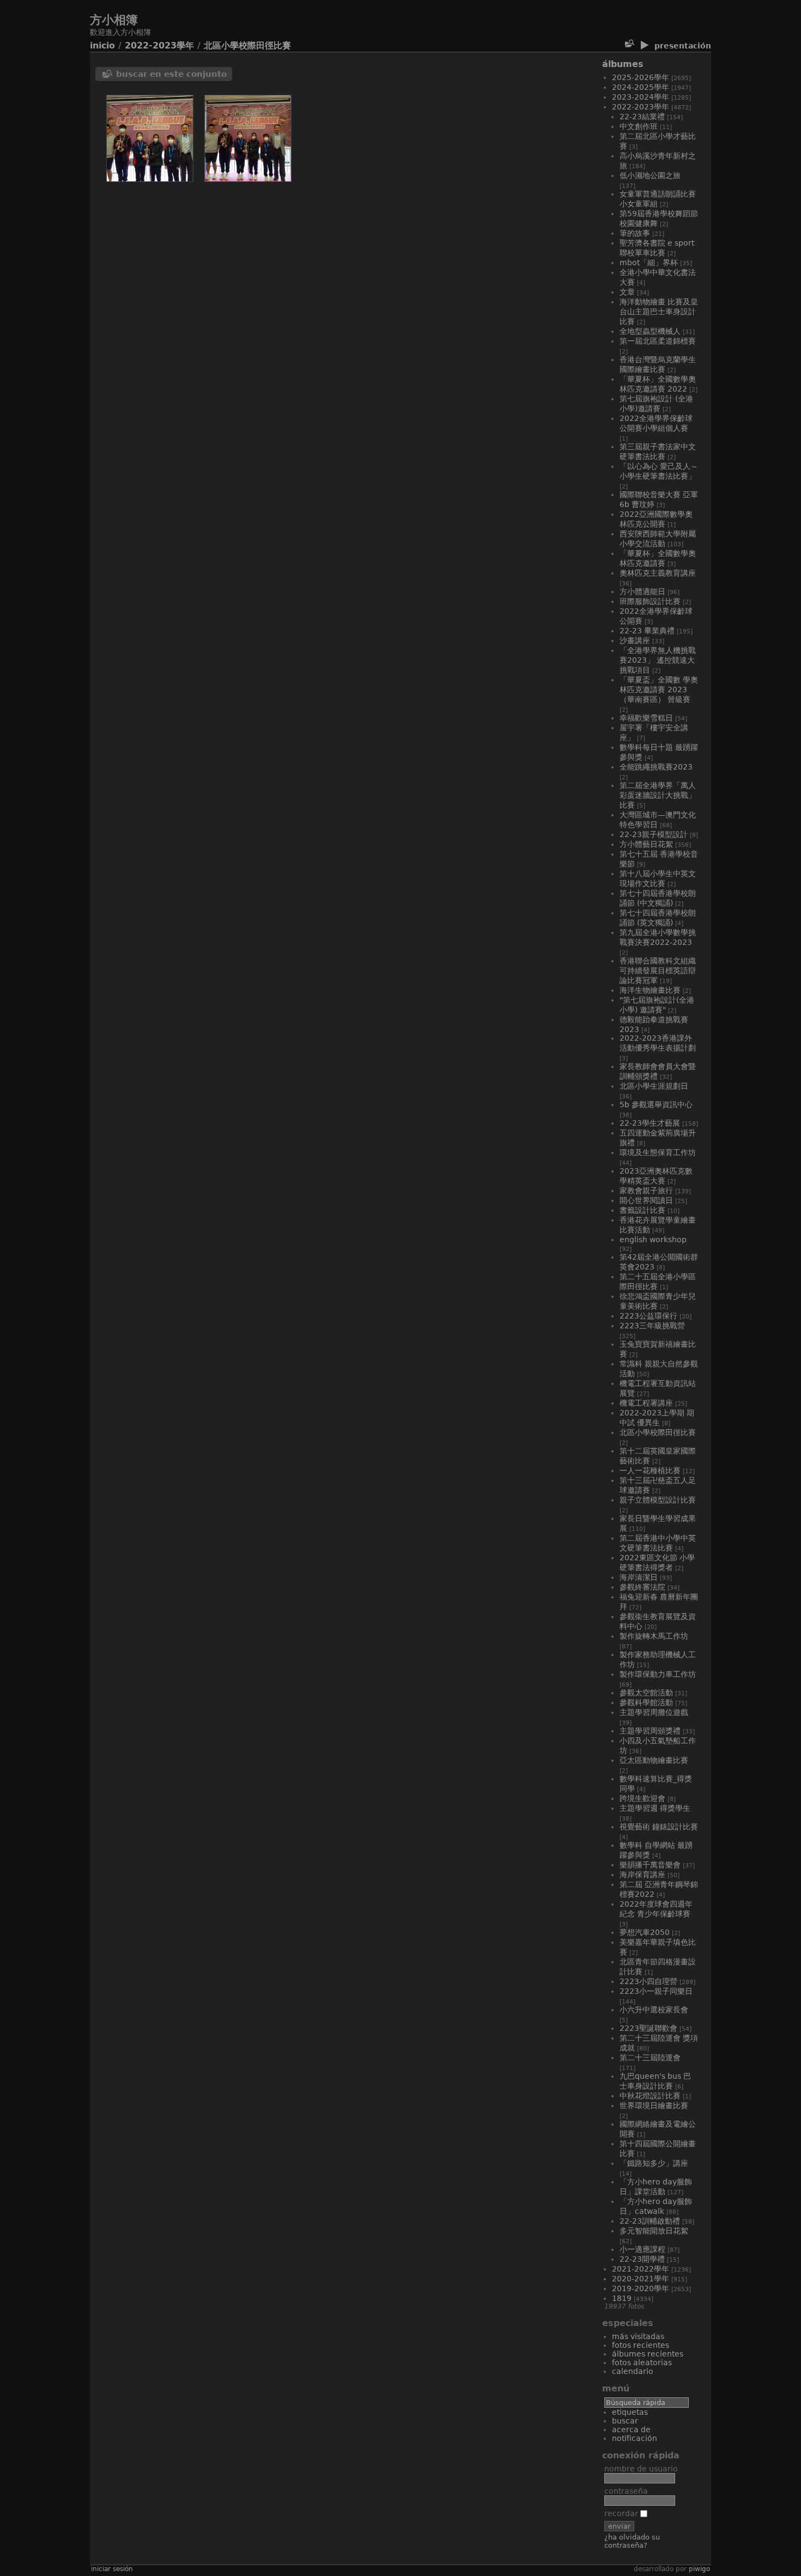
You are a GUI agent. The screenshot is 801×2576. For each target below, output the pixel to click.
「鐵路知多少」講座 (654, 2163)
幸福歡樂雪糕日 (646, 718)
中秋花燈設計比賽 (650, 2096)
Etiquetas (630, 2412)
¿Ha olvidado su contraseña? (632, 2541)
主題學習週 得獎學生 (655, 1808)
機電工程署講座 (646, 1403)
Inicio (102, 45)
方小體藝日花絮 (646, 844)
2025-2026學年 (641, 77)
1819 (622, 2298)
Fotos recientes (641, 2345)
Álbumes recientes (648, 2354)
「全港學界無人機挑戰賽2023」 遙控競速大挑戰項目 (658, 660)
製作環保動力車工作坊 (658, 1674)
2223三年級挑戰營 (652, 1326)
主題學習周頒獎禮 (650, 1731)
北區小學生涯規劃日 (654, 1086)
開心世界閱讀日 (646, 1200)
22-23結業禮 (642, 117)
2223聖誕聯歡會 (648, 2028)
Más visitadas (638, 2336)
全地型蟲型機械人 (650, 331)
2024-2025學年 (641, 87)
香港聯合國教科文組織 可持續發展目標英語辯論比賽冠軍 (658, 970)
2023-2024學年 (641, 97)
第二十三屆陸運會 (650, 2058)
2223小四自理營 (648, 1981)
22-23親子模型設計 (654, 834)
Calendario (633, 2371)
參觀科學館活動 (646, 1702)
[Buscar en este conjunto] (629, 44)
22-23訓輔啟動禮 (650, 2221)
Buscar (625, 2421)
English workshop (653, 1240)
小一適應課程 (642, 2249)
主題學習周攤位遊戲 (654, 1712)
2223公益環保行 (648, 1316)
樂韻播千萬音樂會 (650, 1865)
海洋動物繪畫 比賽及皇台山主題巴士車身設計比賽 (659, 312)
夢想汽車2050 (645, 1932)
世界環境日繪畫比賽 (654, 2105)
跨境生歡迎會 (642, 1798)
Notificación (635, 2438)
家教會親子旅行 (646, 1191)
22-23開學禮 (642, 2259)
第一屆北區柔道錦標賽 (658, 341)
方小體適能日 (642, 591)
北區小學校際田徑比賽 (247, 45)
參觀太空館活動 (646, 1693)
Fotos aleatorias (642, 2363)
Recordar (622, 2513)
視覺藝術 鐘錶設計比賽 (659, 1827)
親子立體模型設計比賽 (658, 1500)
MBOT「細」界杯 (649, 263)
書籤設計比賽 (642, 1210)
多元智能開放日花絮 (654, 2231)
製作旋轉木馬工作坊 (654, 1636)
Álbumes (623, 64)
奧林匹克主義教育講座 (658, 573)
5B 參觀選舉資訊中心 (656, 1104)
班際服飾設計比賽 (650, 601)
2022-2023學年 (159, 45)
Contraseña (626, 2491)
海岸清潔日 (639, 1577)
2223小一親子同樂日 (656, 1991)
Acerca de (631, 2430)
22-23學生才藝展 (650, 1123)
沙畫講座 (635, 640)
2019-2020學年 (641, 2288)
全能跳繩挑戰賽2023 (656, 767)
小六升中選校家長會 (654, 2010)
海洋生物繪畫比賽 (650, 990)
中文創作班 (639, 126)
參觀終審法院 (642, 1587)
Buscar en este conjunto (171, 74)
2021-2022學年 (641, 2269)
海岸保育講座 (642, 1875)
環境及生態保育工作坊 (658, 1152)
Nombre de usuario (641, 2469)
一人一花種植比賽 (650, 1470)
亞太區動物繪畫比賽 (654, 1760)
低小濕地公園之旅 (650, 175)
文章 (627, 292)
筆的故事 (635, 233)
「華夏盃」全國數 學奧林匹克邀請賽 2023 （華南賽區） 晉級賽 (659, 689)
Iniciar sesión (112, 2569)
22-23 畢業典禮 (647, 631)
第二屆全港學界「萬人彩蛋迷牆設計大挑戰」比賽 (658, 795)
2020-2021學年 (641, 2279)
